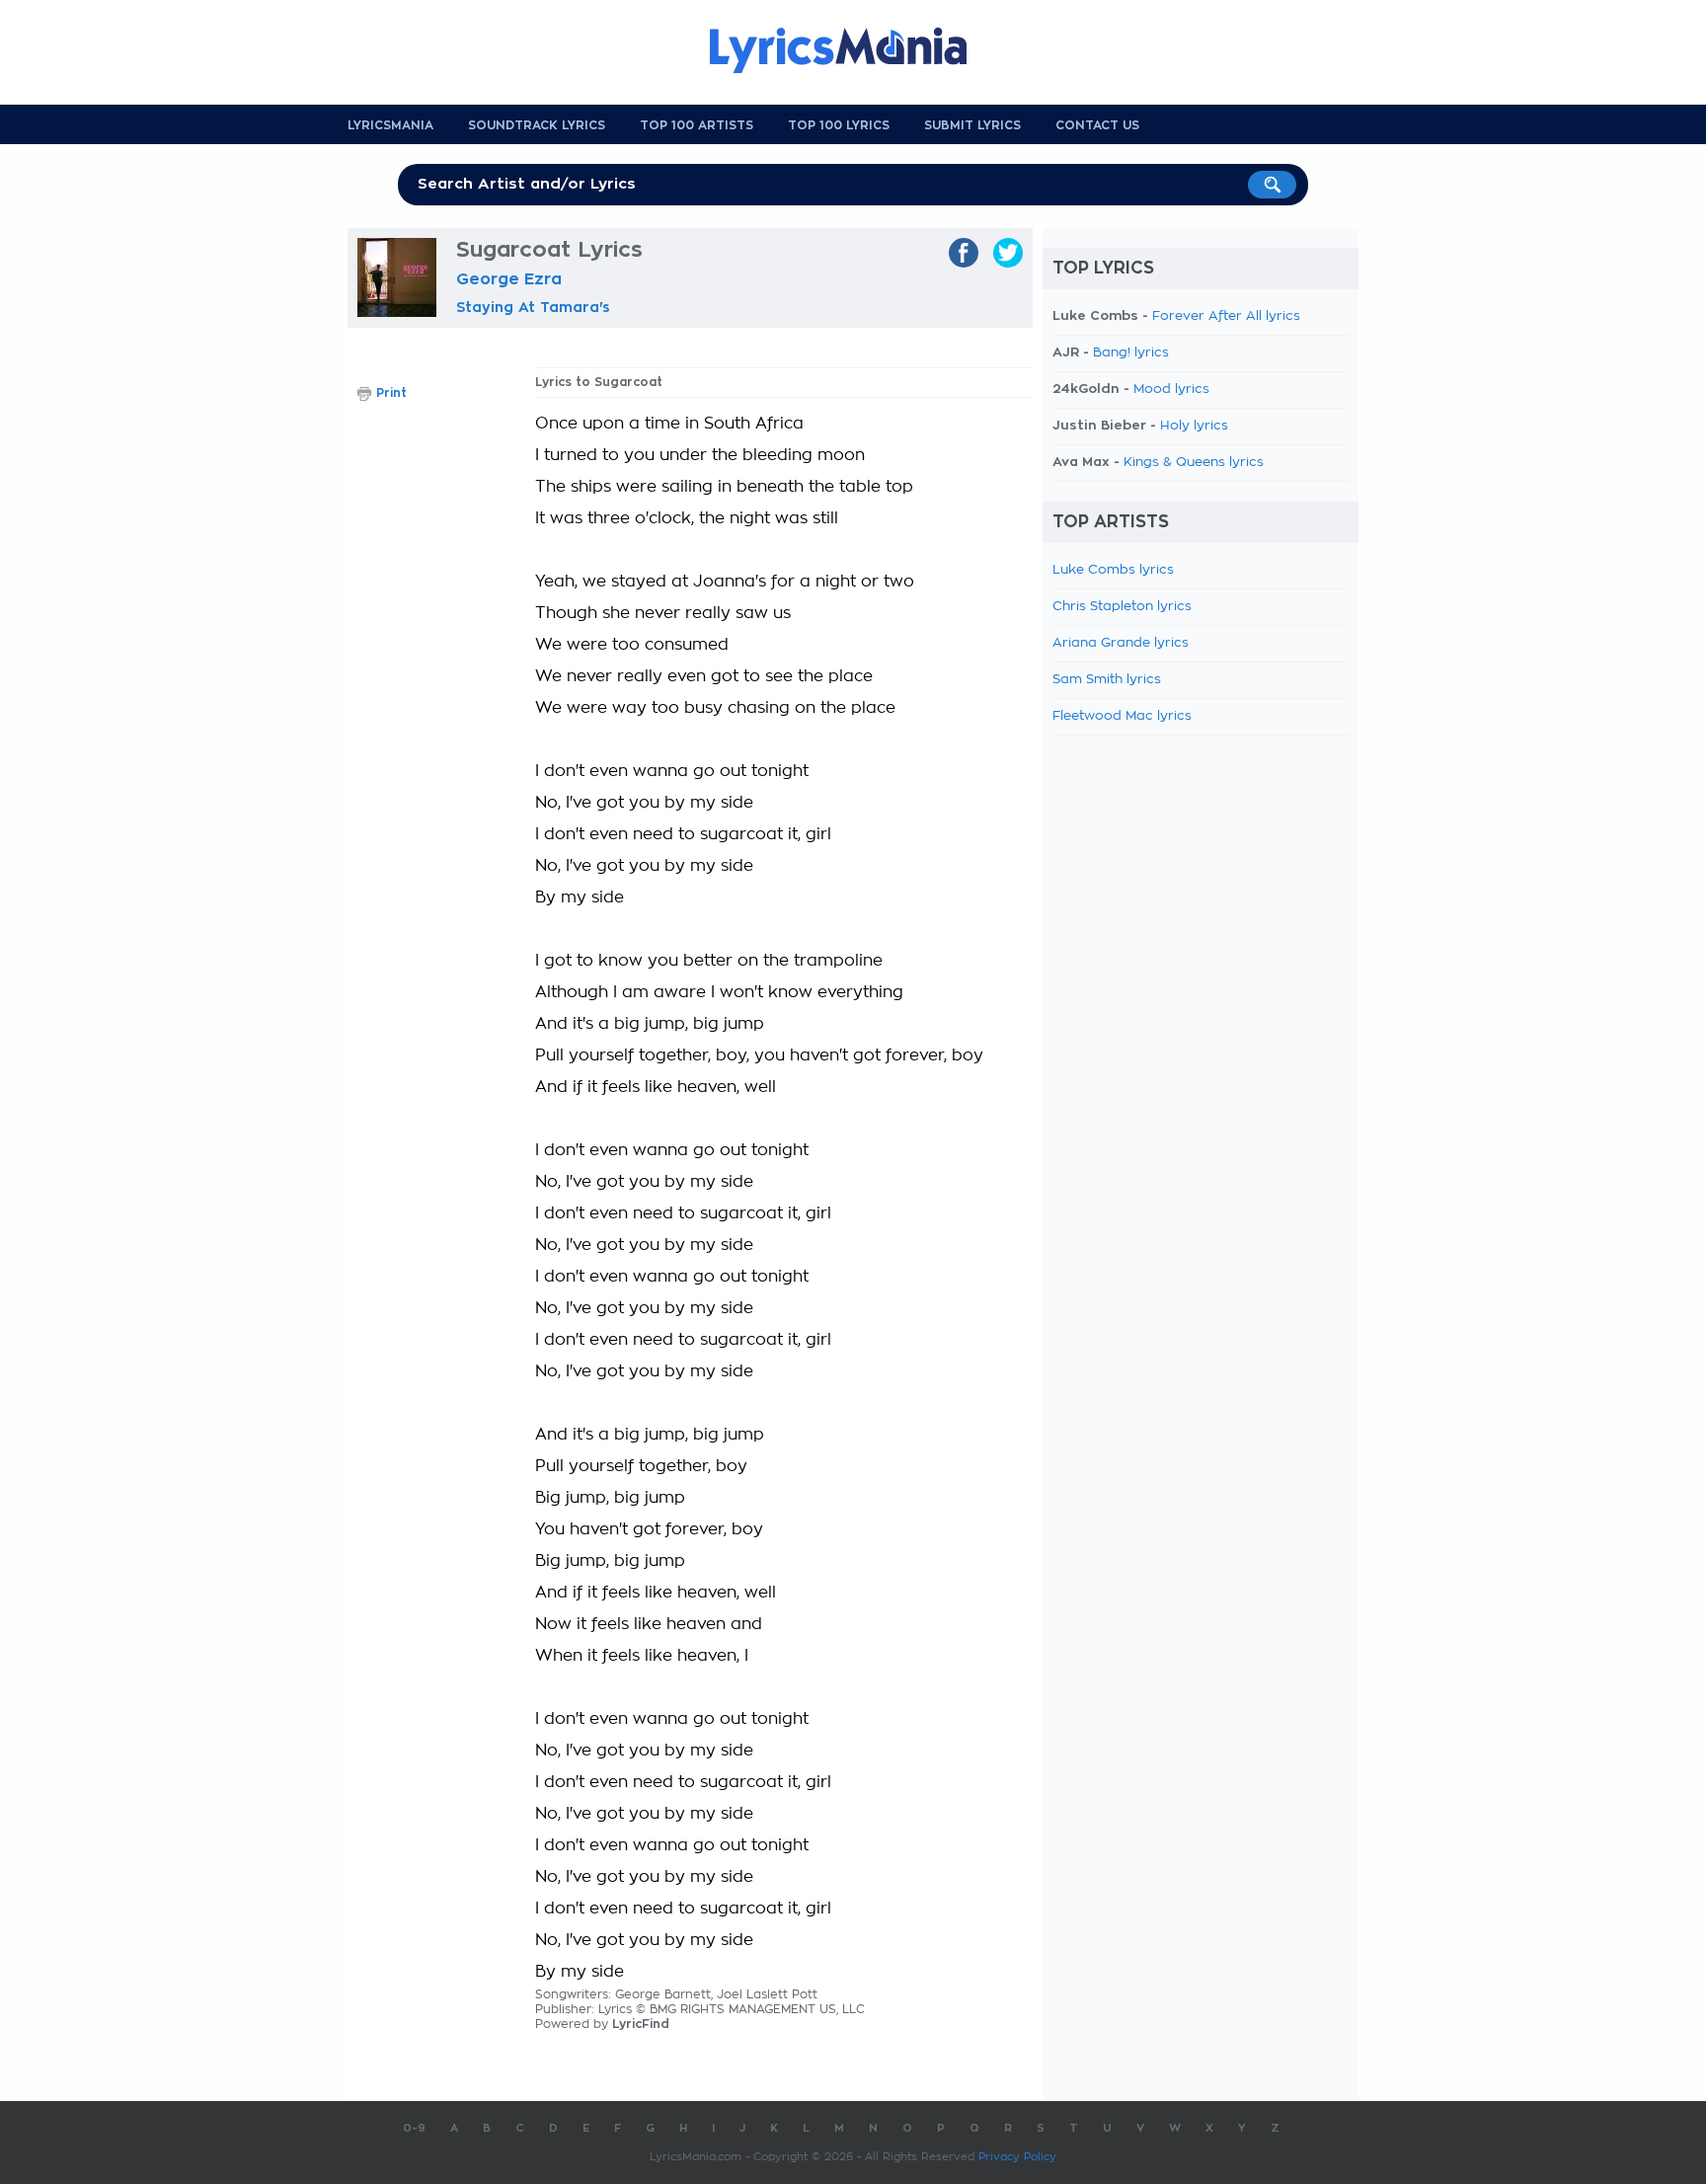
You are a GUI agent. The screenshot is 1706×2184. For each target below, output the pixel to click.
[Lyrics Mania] (853, 50)
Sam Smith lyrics (1107, 680)
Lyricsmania (390, 125)
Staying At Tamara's (533, 307)
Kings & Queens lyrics (1194, 463)
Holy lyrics (1194, 426)
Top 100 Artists (697, 125)
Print (391, 393)
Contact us (1097, 125)
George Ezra (509, 279)
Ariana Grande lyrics (1121, 643)
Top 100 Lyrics (839, 125)
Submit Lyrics (972, 125)
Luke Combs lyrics (1113, 570)
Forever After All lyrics (1226, 316)
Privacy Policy (1017, 2157)
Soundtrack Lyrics (537, 125)
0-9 (414, 2128)
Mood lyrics (1171, 390)
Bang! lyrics (1131, 353)
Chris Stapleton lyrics (1122, 607)
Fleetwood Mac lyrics (1122, 716)
